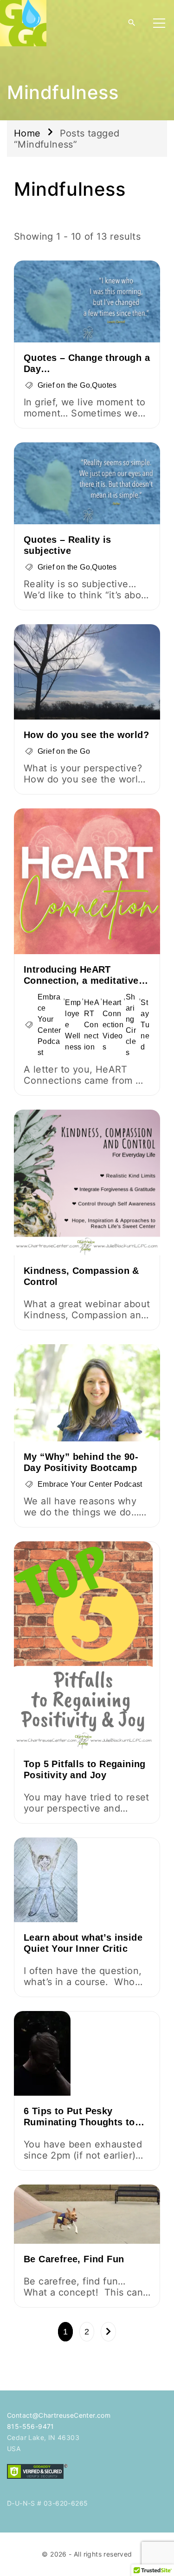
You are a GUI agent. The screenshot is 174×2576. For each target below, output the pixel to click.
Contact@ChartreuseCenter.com (59, 2415)
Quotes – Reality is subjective (68, 545)
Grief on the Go (64, 385)
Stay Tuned (145, 1025)
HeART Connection (92, 1025)
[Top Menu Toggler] (159, 23)
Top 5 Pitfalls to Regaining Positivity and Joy (85, 1769)
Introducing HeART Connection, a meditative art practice (81, 981)
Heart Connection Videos (113, 1025)
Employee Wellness (73, 1025)
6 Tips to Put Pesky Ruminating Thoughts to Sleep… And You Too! (79, 2122)
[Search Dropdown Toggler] (132, 23)
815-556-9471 (31, 2426)
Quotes (104, 385)
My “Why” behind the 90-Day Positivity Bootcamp (81, 1462)
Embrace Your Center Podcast (49, 1025)
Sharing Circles (131, 1025)
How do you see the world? (86, 735)
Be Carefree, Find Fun (74, 2259)
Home (27, 133)
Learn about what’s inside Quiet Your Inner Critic (83, 1943)
